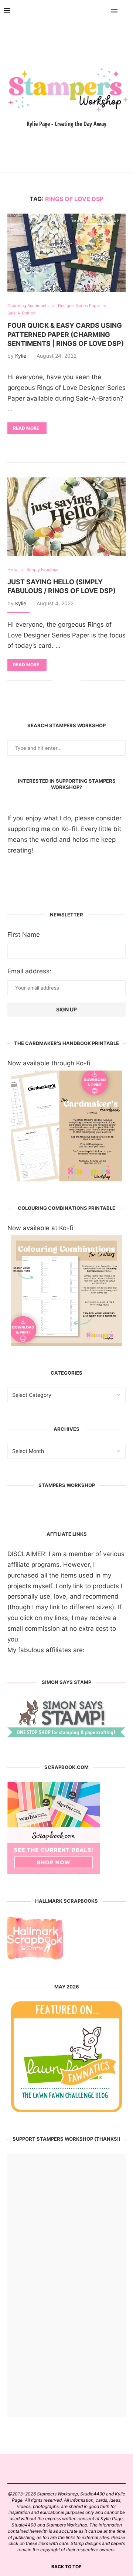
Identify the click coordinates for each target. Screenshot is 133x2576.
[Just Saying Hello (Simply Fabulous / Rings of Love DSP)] (66, 517)
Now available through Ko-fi (49, 1063)
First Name (24, 935)
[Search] (126, 11)
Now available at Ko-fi (40, 1228)
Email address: (29, 971)
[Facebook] (93, 11)
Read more (26, 428)
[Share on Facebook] (64, 444)
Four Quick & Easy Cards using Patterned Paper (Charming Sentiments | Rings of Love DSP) (66, 334)
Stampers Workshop (67, 1485)
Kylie (21, 356)
